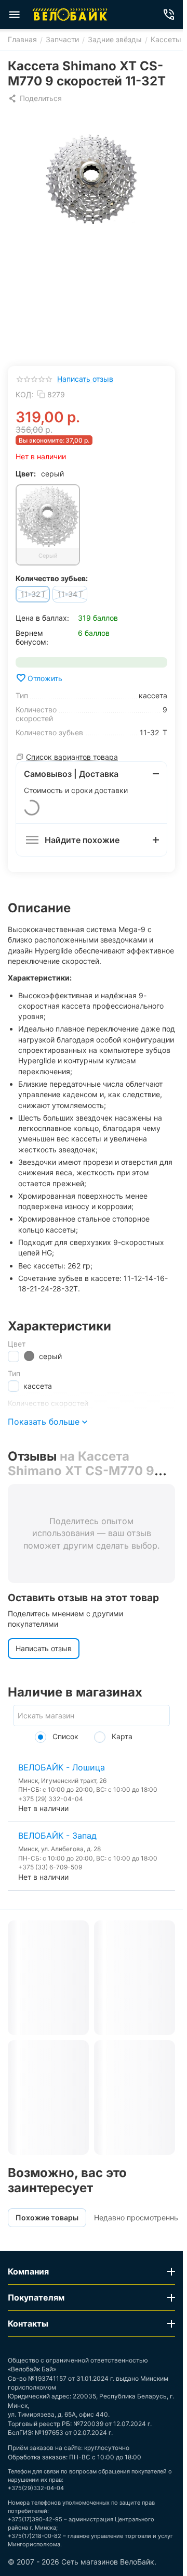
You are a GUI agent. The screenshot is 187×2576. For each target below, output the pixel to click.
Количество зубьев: (52, 578)
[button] (35, 98)
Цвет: (26, 474)
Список (64, 1736)
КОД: (25, 394)
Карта (121, 1736)
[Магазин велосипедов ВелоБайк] (70, 15)
